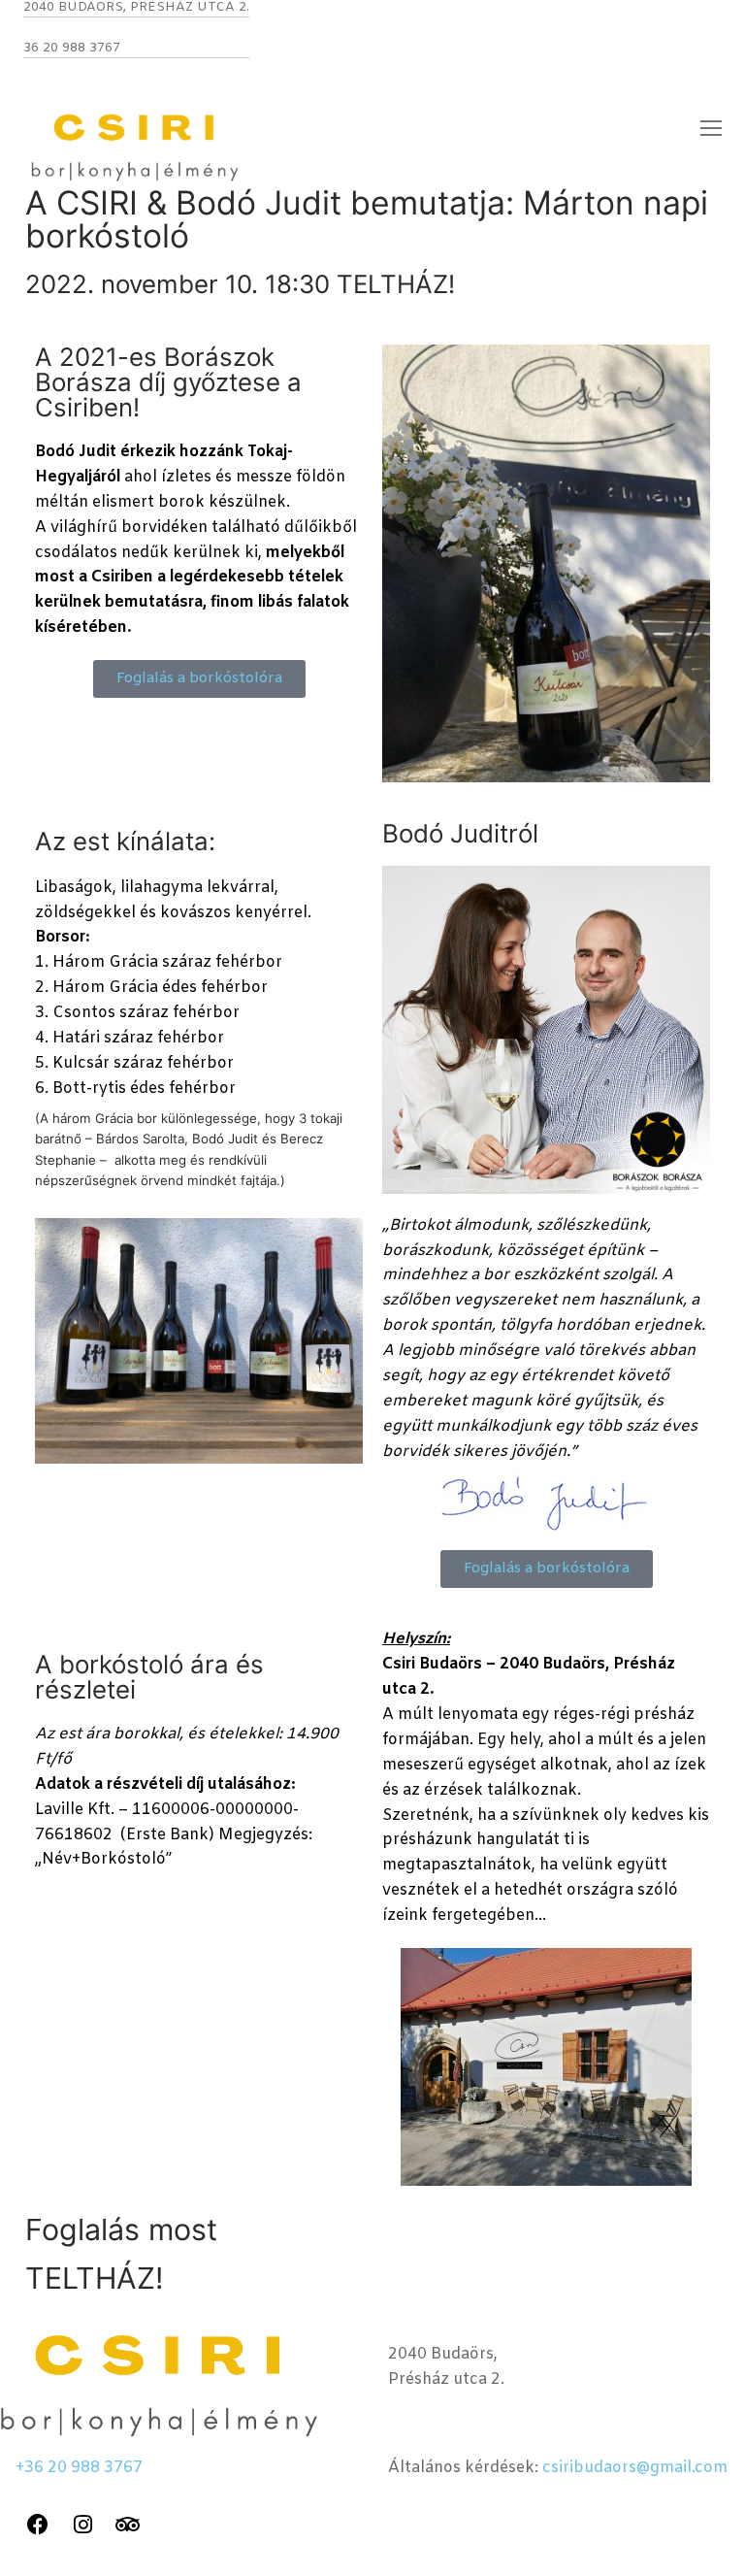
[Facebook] (38, 2525)
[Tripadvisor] (128, 2525)
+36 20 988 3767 (79, 2468)
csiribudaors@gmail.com (635, 2468)
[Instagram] (82, 2525)
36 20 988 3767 (72, 48)
